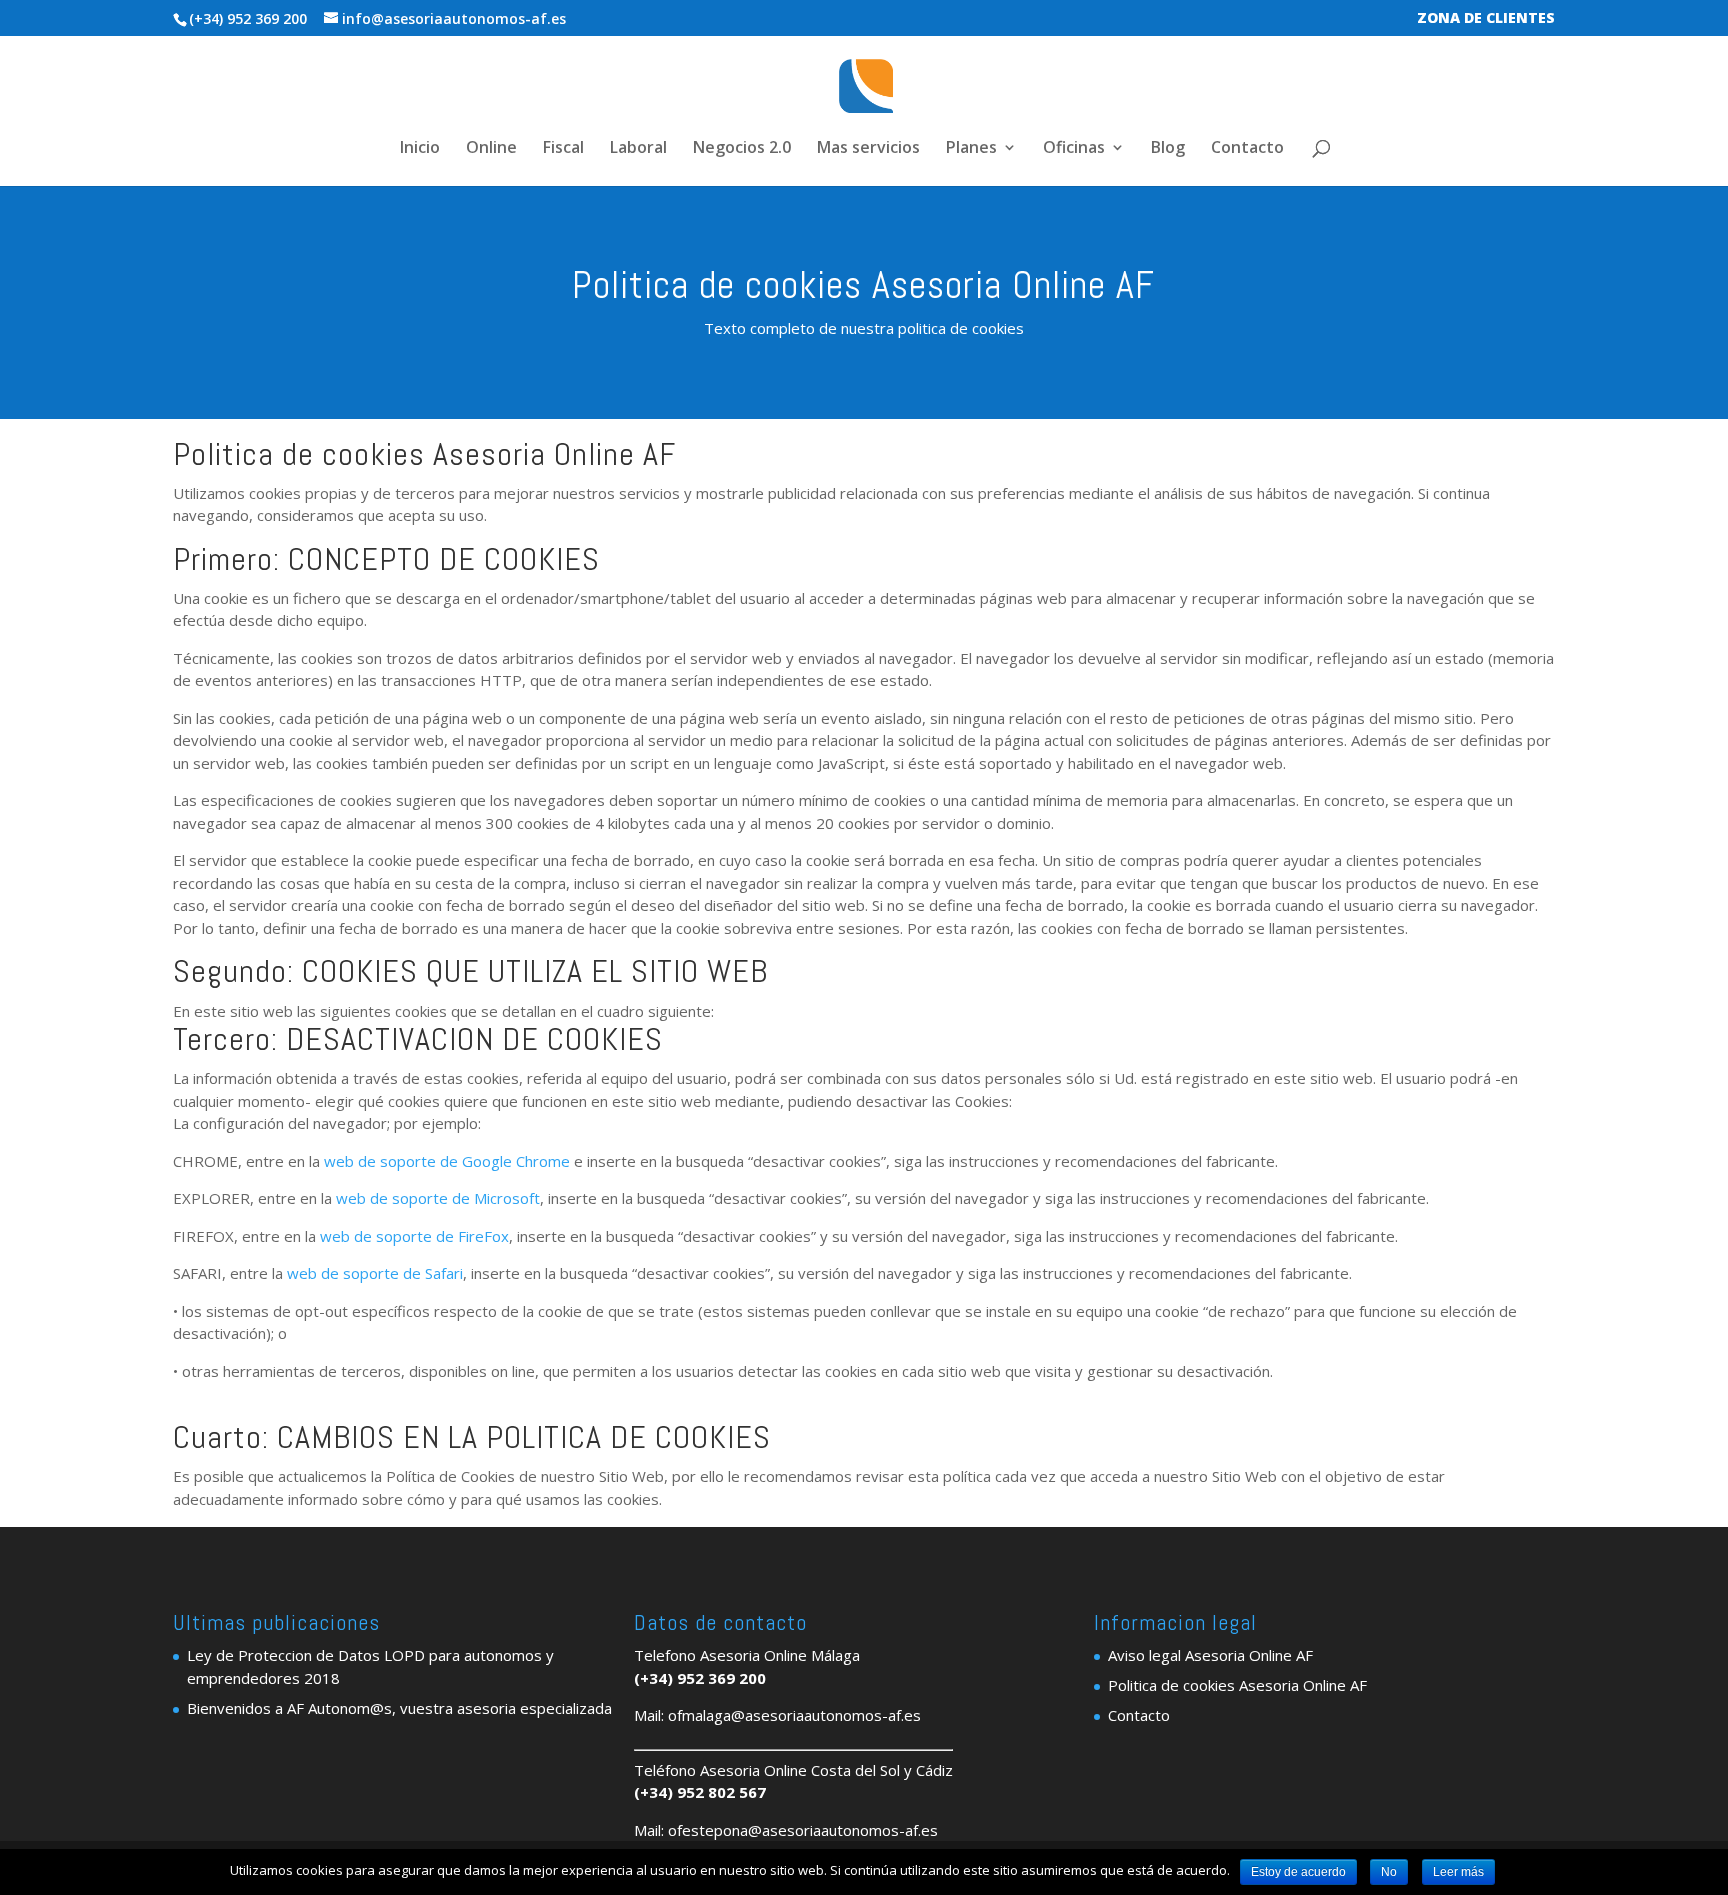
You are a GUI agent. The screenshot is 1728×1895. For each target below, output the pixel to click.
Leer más (1458, 1872)
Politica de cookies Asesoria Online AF (1237, 1685)
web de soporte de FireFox (414, 1236)
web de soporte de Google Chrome (447, 1161)
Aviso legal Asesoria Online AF (1210, 1655)
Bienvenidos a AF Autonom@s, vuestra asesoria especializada (399, 1708)
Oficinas (1074, 149)
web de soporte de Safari (375, 1273)
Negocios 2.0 (742, 149)
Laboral (638, 149)
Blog (1168, 149)
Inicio (420, 149)
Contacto (1247, 149)
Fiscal (563, 149)
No (1389, 1872)
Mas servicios (868, 149)
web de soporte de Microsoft (438, 1198)
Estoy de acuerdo (1298, 1872)
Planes (971, 149)
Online (491, 149)
